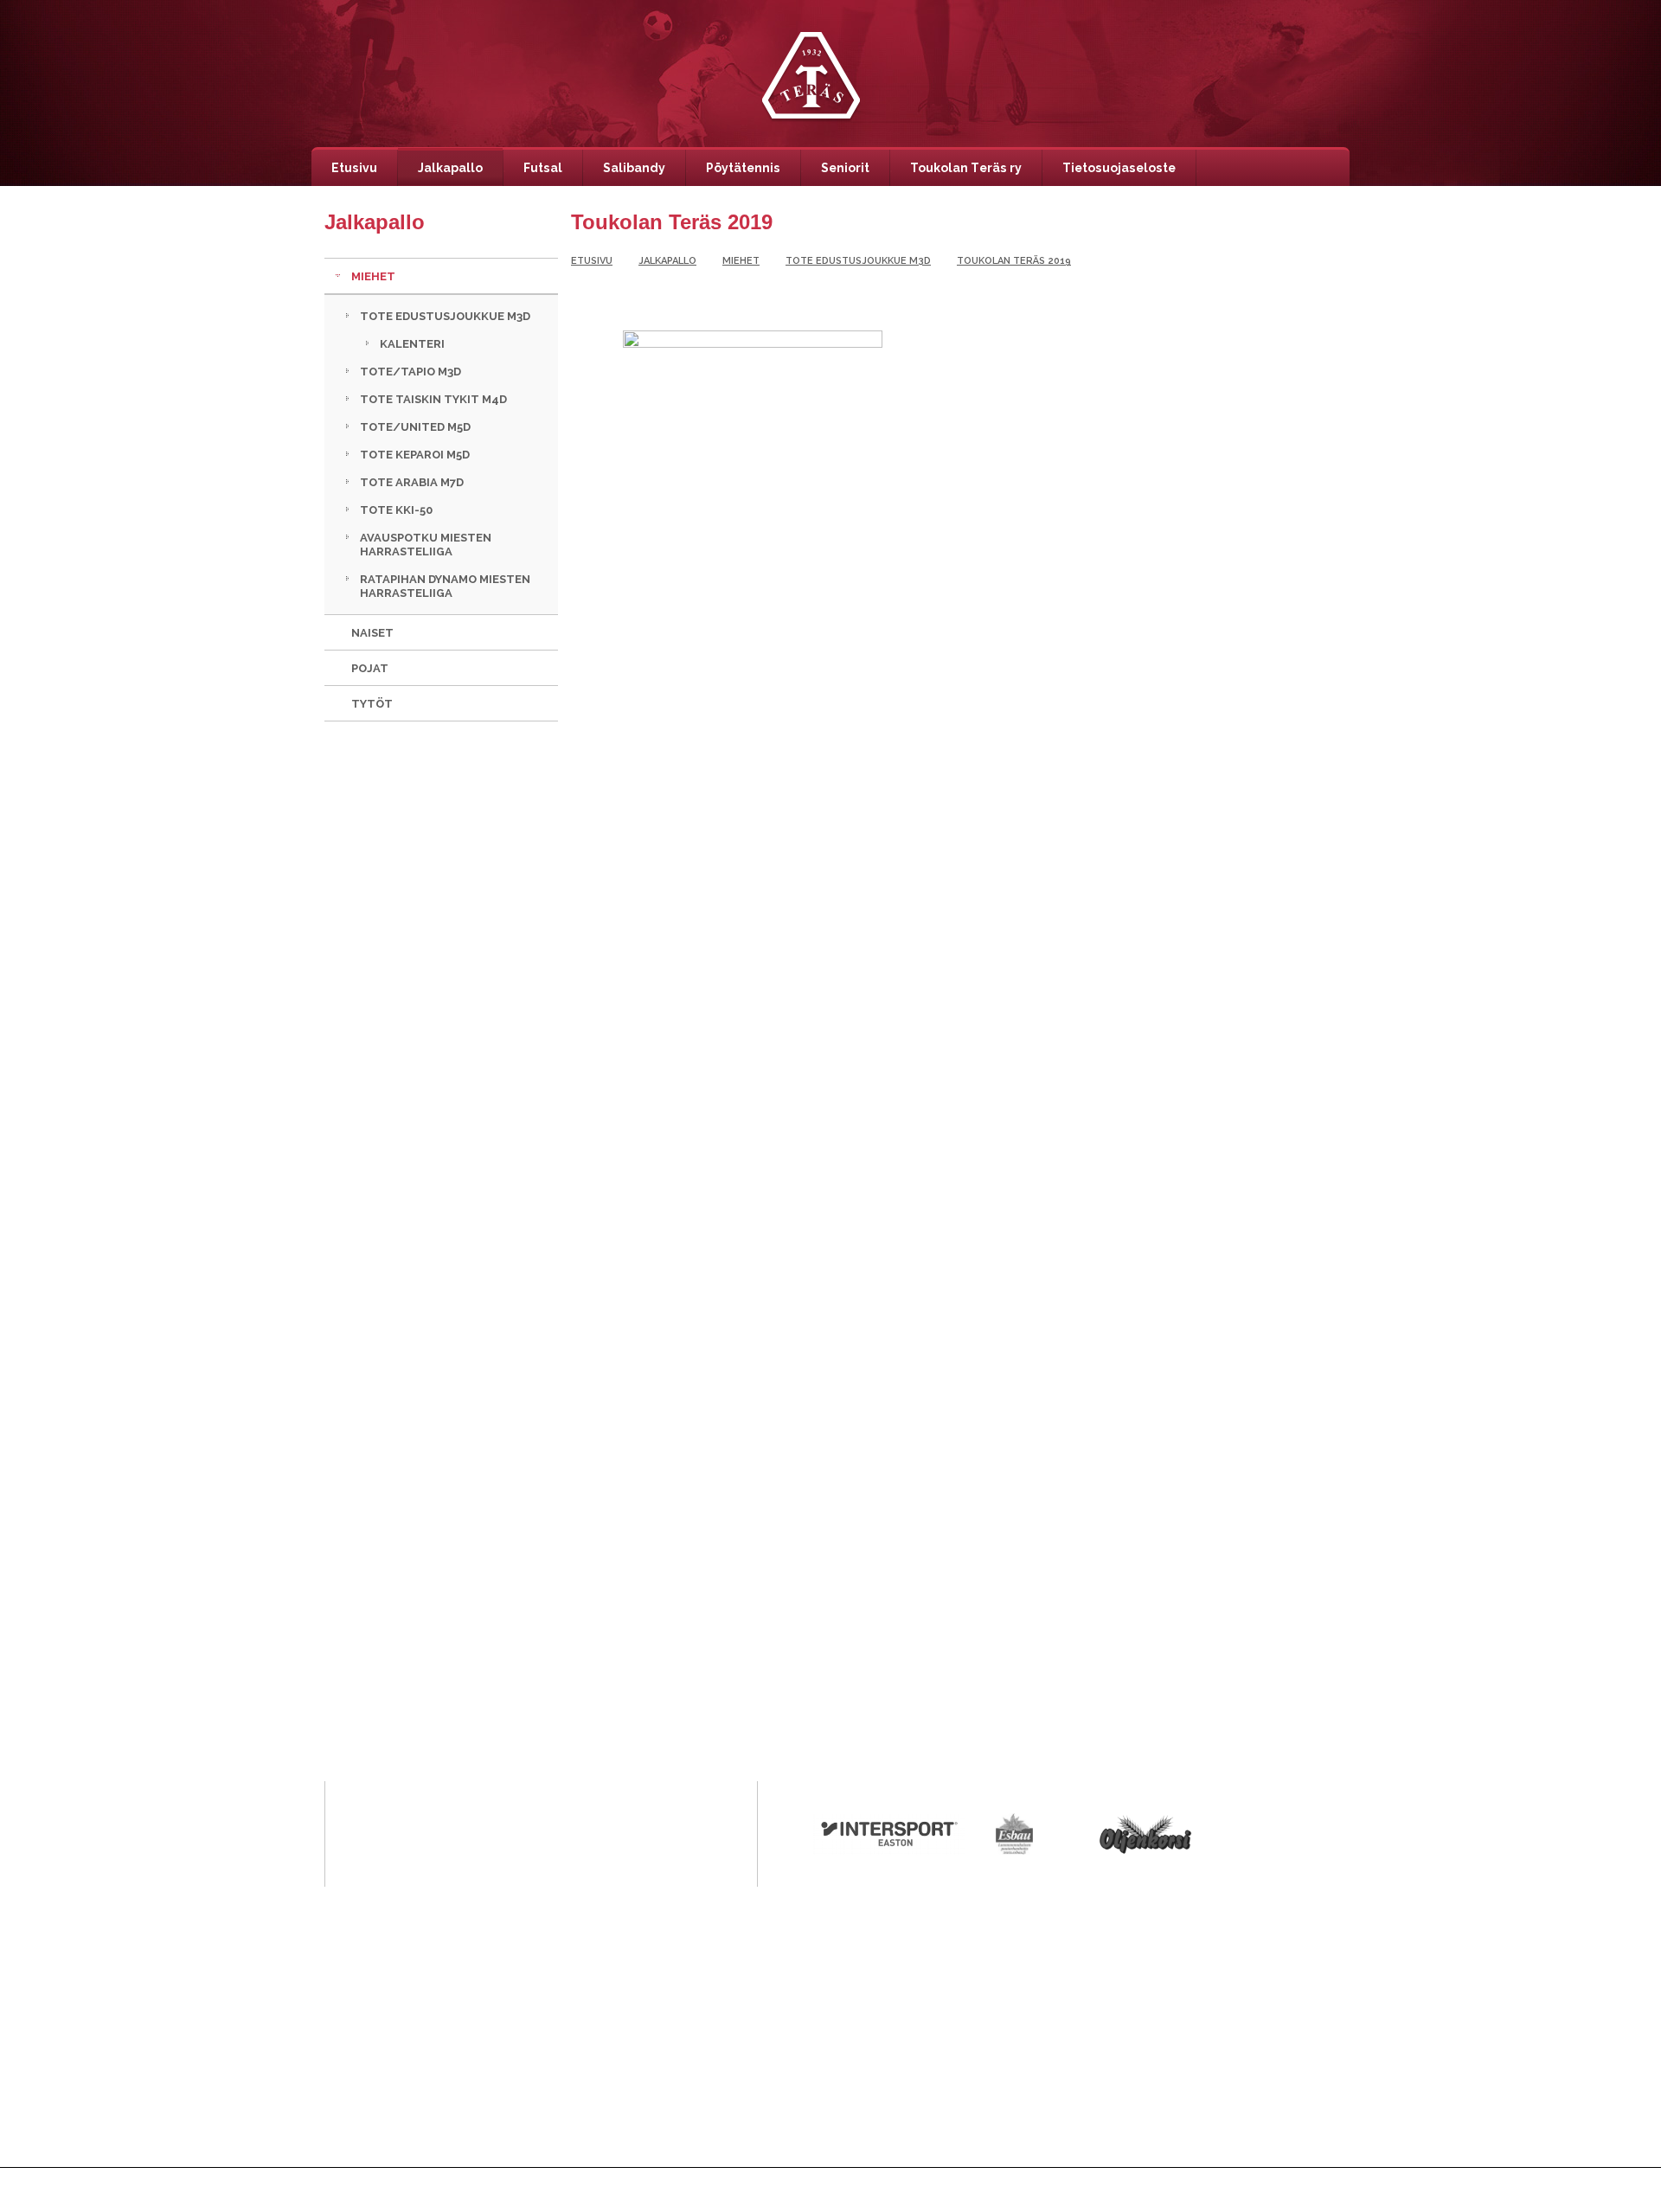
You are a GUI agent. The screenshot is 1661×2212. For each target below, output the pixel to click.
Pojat (370, 668)
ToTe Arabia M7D (412, 482)
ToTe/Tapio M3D (410, 372)
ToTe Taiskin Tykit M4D (433, 399)
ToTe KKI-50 (396, 510)
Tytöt (372, 704)
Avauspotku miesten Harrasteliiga (426, 545)
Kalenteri (412, 344)
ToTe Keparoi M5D (415, 455)
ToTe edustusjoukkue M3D (445, 316)
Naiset (372, 633)
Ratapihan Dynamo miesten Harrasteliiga (445, 586)
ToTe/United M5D (415, 427)
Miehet (373, 276)
